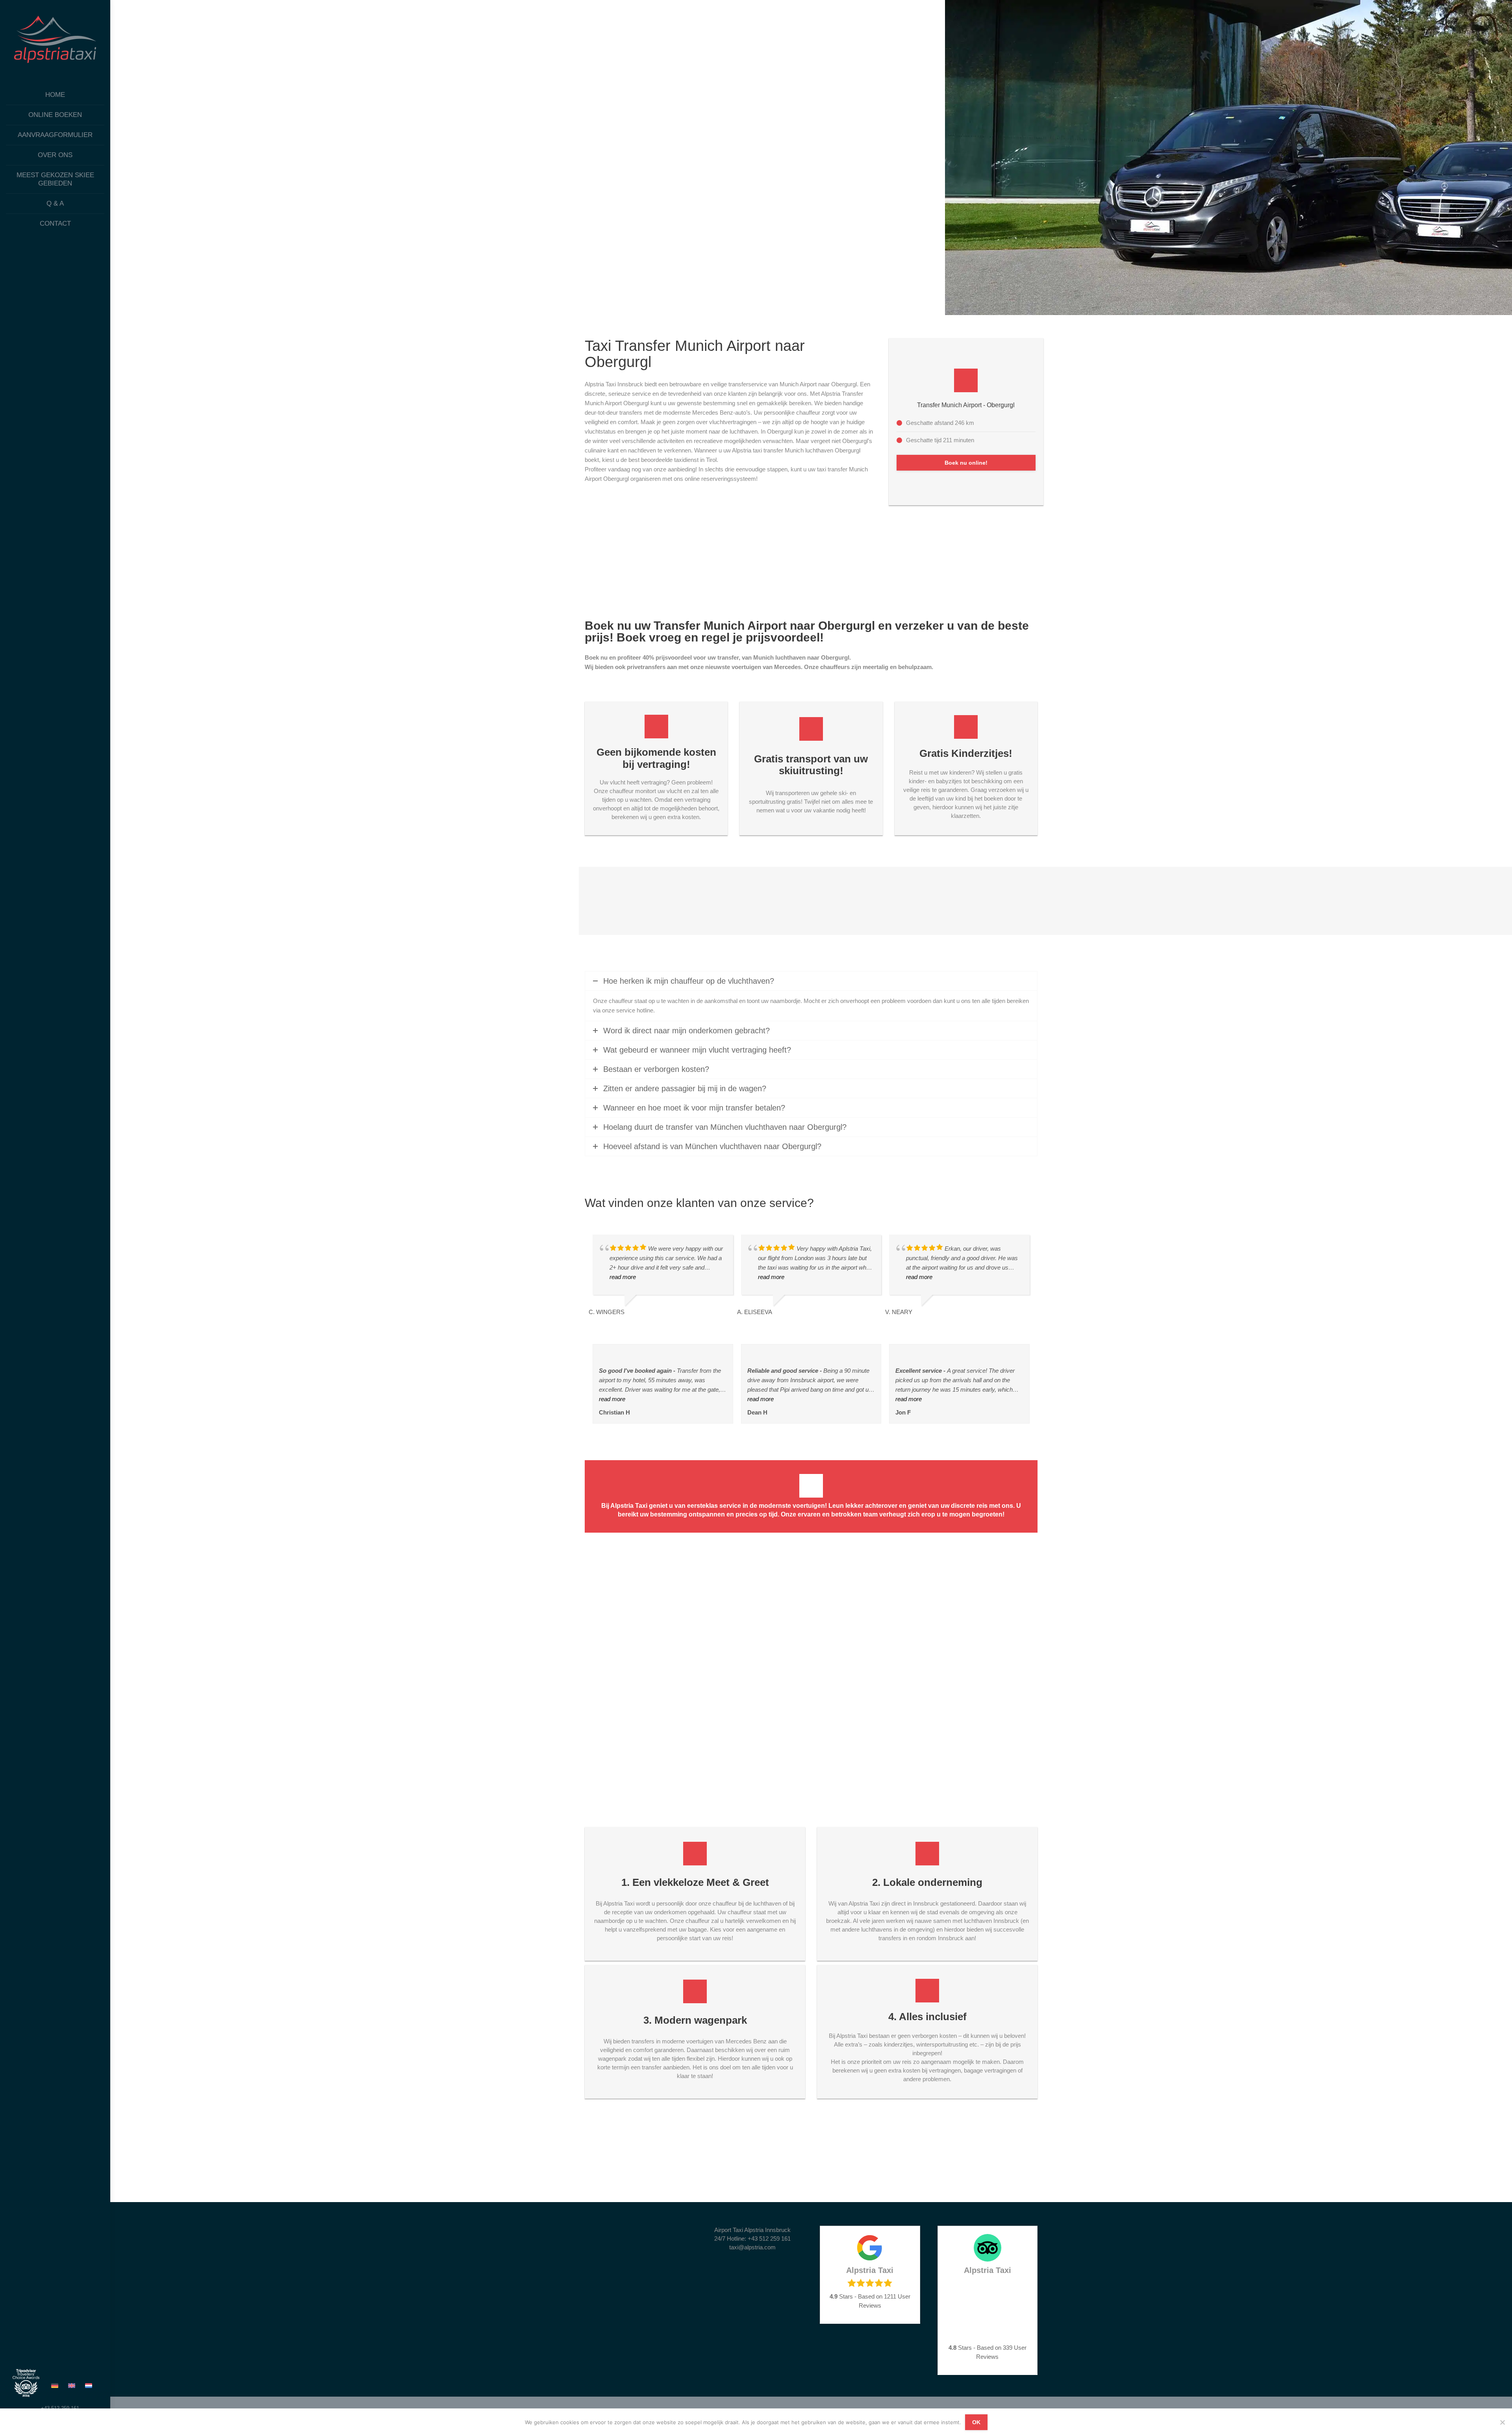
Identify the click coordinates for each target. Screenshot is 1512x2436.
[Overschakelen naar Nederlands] (90, 2385)
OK (976, 2422)
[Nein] (1502, 2422)
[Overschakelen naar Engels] (73, 2385)
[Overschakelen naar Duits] (56, 2385)
